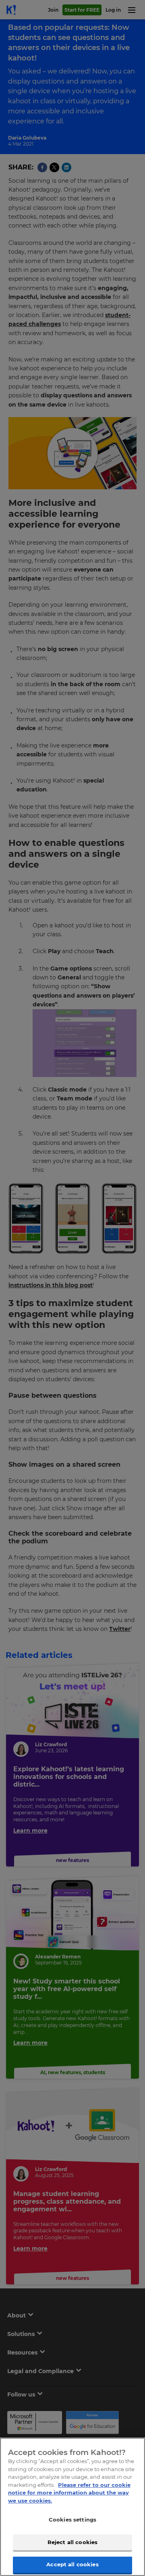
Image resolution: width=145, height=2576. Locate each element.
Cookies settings (72, 2520)
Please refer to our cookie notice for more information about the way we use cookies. (69, 2493)
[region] (72, 2507)
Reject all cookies (72, 2542)
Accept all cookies (72, 2564)
